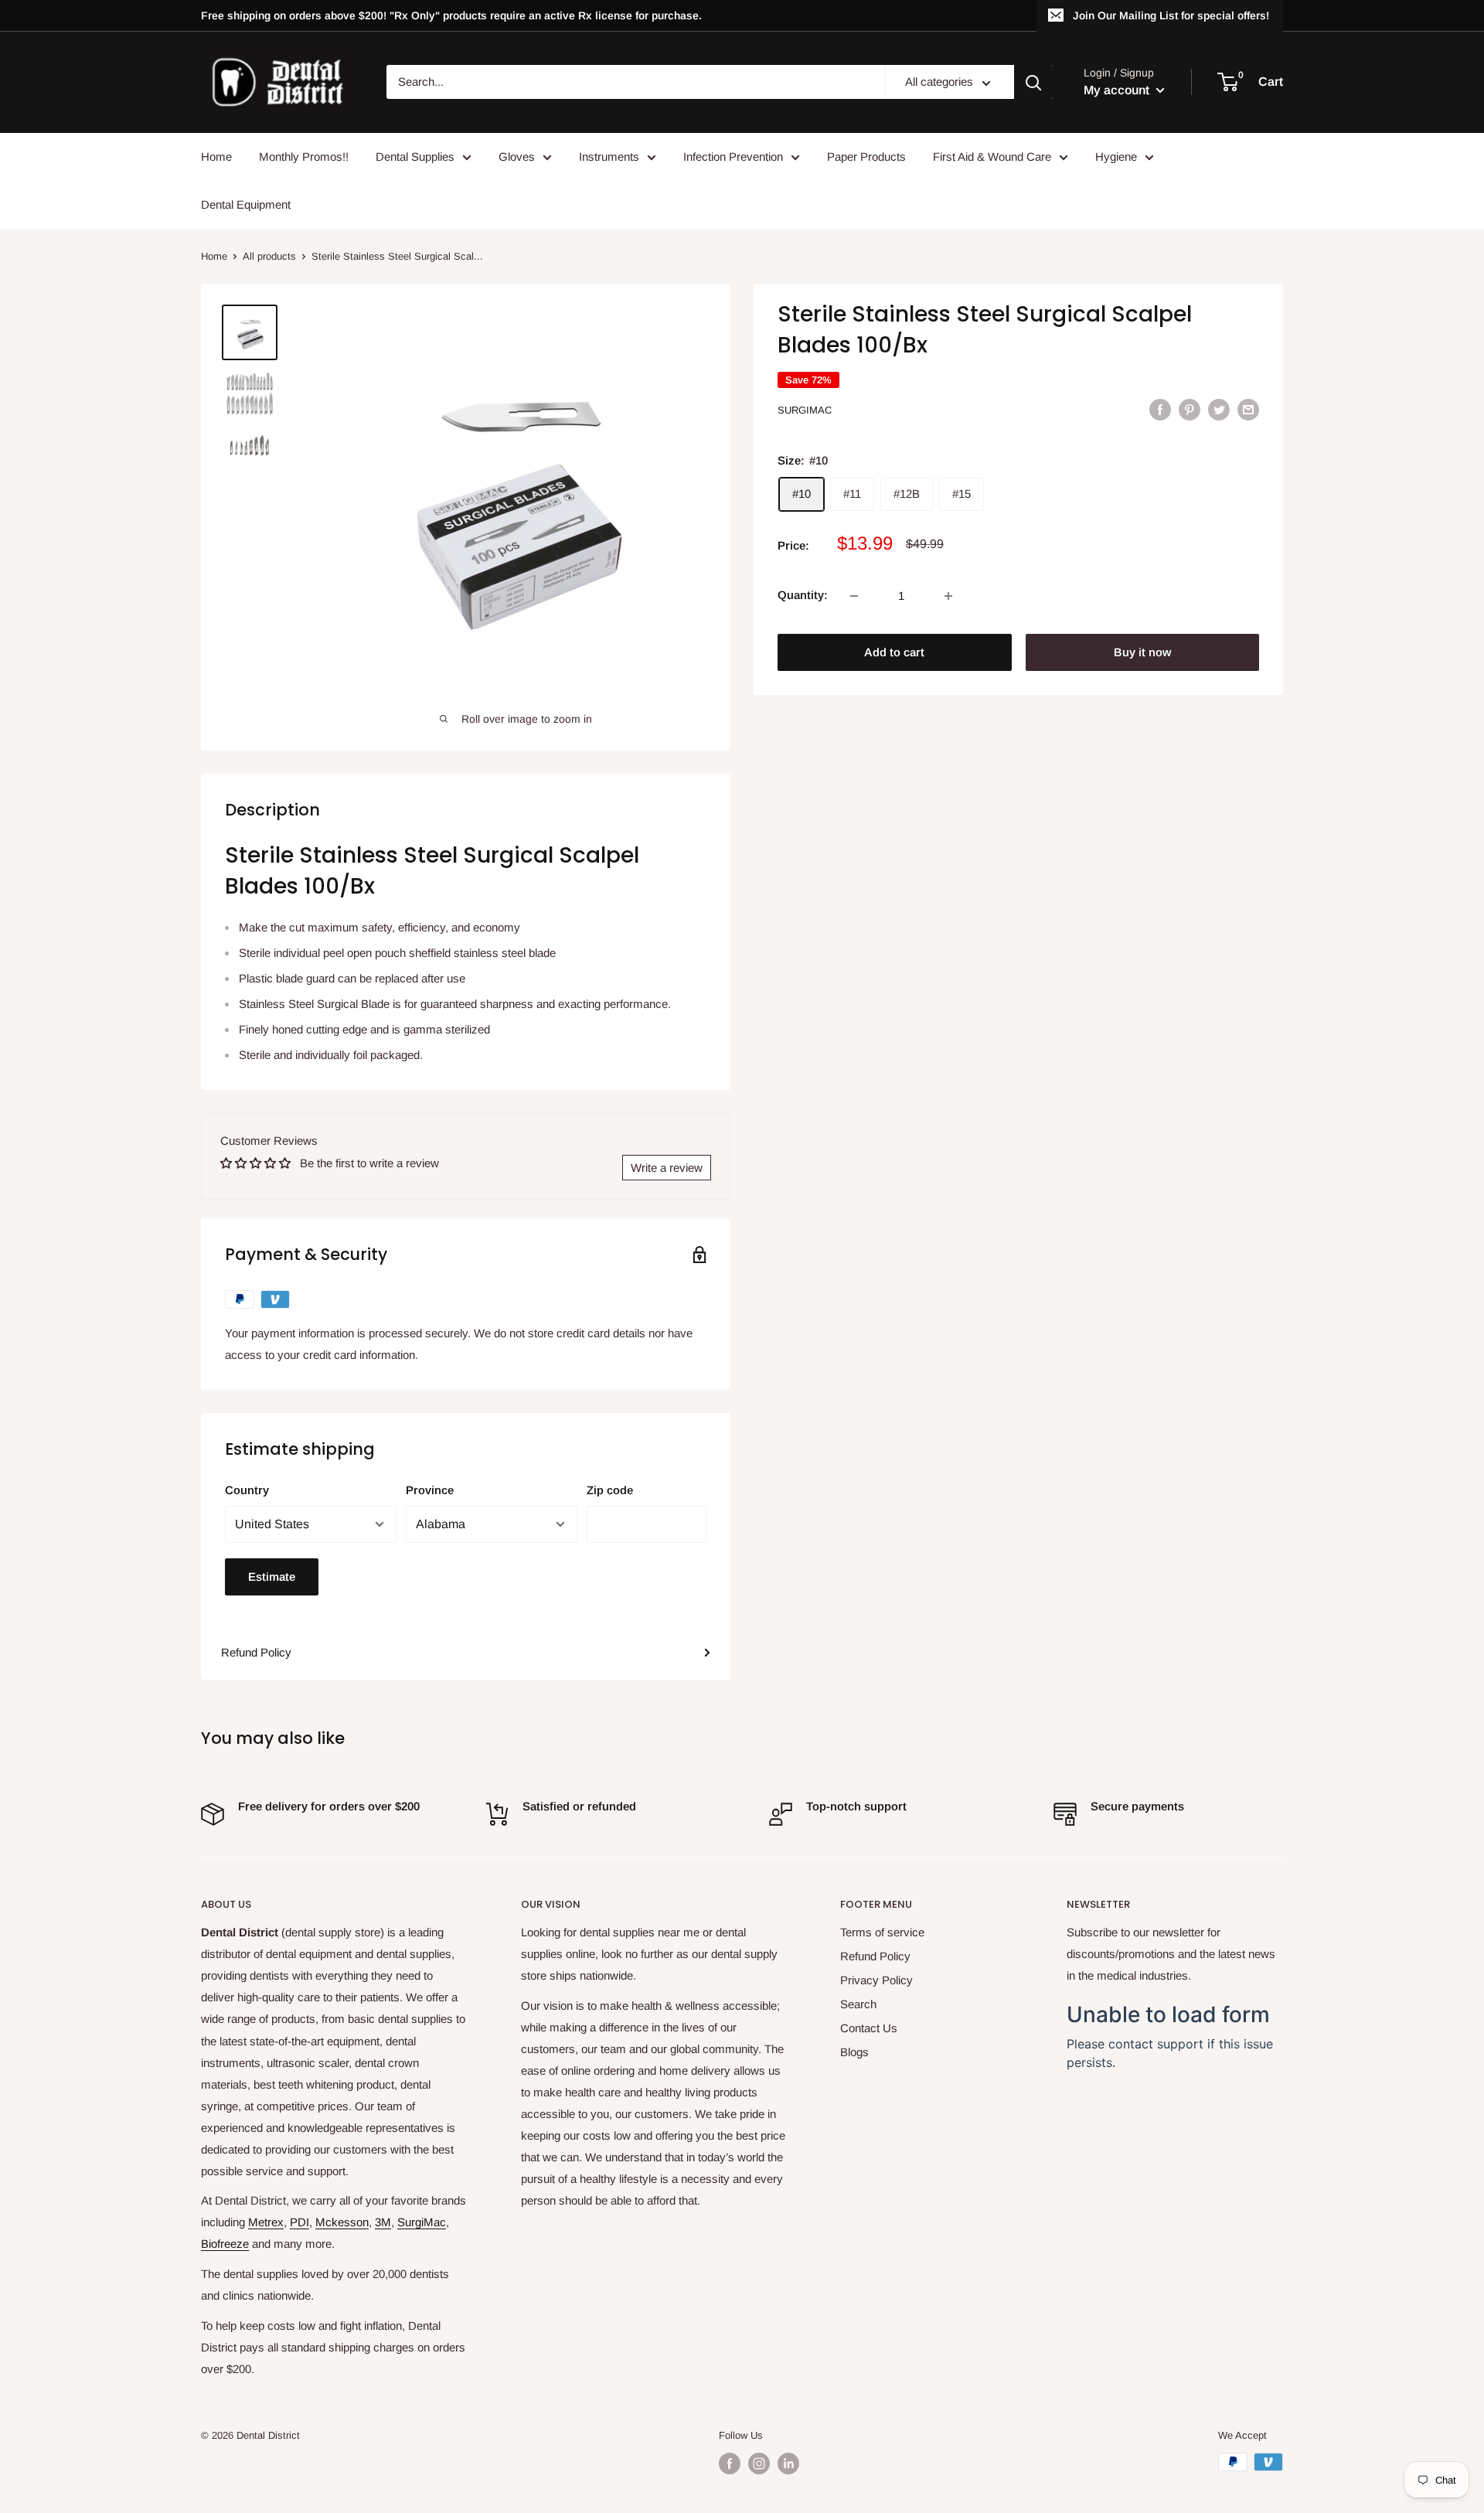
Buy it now (1142, 653)
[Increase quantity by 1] (948, 596)
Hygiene (1116, 157)
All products (269, 256)
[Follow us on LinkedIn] (788, 2464)
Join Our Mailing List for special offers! (1171, 15)
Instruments (609, 157)
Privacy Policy (876, 1980)
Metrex (266, 2222)
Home (216, 157)
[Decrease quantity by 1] (854, 596)
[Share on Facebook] (1160, 409)
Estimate (272, 1577)
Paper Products (866, 157)
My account (1118, 90)
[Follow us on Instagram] (759, 2464)
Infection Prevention (733, 157)
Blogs (854, 2052)
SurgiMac (805, 410)
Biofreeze (225, 2244)
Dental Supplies (415, 157)
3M (383, 2222)
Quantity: (803, 596)
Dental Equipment (246, 204)
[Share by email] (1248, 409)
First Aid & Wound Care (992, 157)
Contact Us (869, 2028)
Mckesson (342, 2222)
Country (247, 1490)
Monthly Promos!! (304, 157)
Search (858, 2004)
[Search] (1033, 83)
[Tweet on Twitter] (1219, 409)
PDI (300, 2222)
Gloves (517, 157)
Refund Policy (256, 1652)
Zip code (610, 1490)
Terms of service (882, 1932)
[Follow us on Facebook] (730, 2464)
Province (430, 1490)
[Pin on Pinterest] (1190, 409)
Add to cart (894, 653)
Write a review (667, 1168)
